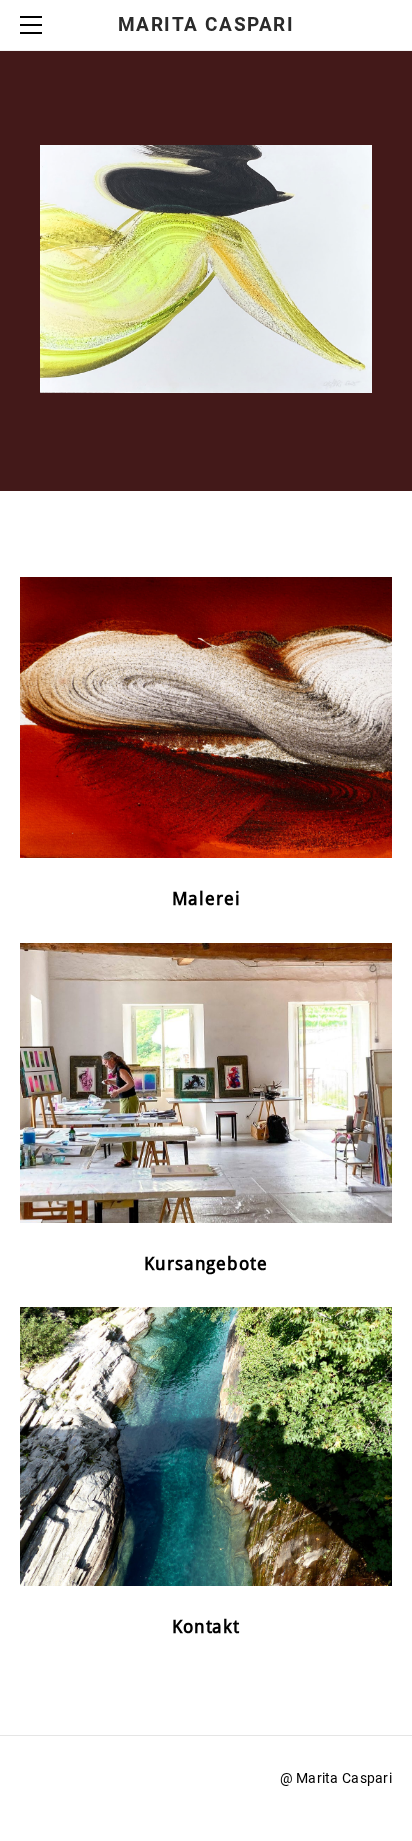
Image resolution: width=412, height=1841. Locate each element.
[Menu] (35, 25)
